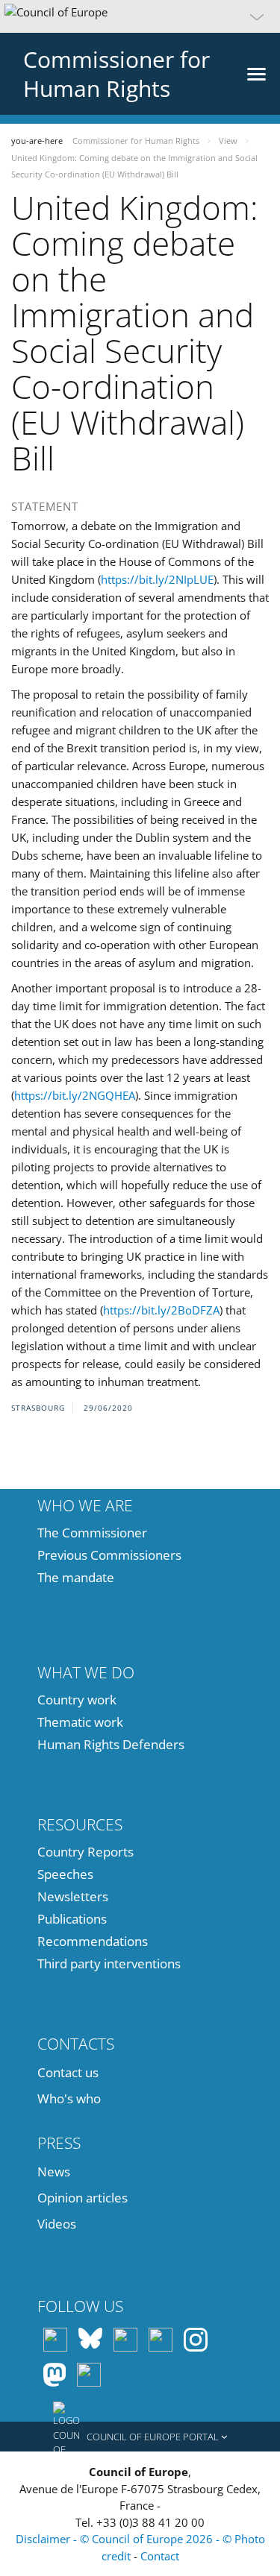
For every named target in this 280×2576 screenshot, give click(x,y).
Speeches (65, 1874)
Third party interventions (109, 1964)
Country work (77, 1700)
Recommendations (93, 1941)
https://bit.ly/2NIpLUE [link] (157, 579)
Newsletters (73, 1896)
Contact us (68, 2072)
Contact (160, 2556)
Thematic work (80, 1722)
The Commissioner (92, 1533)
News (54, 2172)
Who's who (69, 2098)
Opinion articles (83, 2198)
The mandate (76, 1577)
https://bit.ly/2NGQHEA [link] (75, 1095)
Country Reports (85, 1852)
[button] (140, 16)
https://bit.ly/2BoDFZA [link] (161, 1310)
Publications (72, 1919)
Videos (57, 2224)
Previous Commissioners (109, 1555)
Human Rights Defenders (111, 1744)
